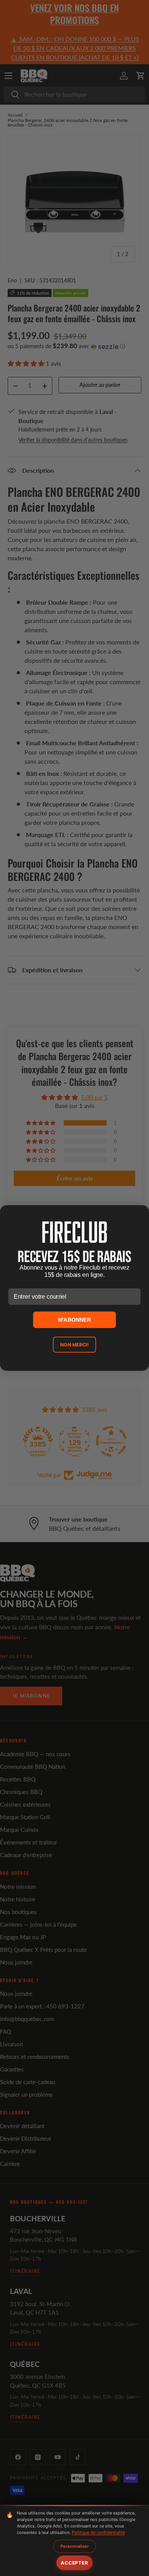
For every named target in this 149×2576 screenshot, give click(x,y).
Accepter (74, 2563)
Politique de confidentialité (98, 2532)
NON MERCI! (74, 1345)
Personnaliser (74, 2546)
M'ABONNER (75, 1320)
